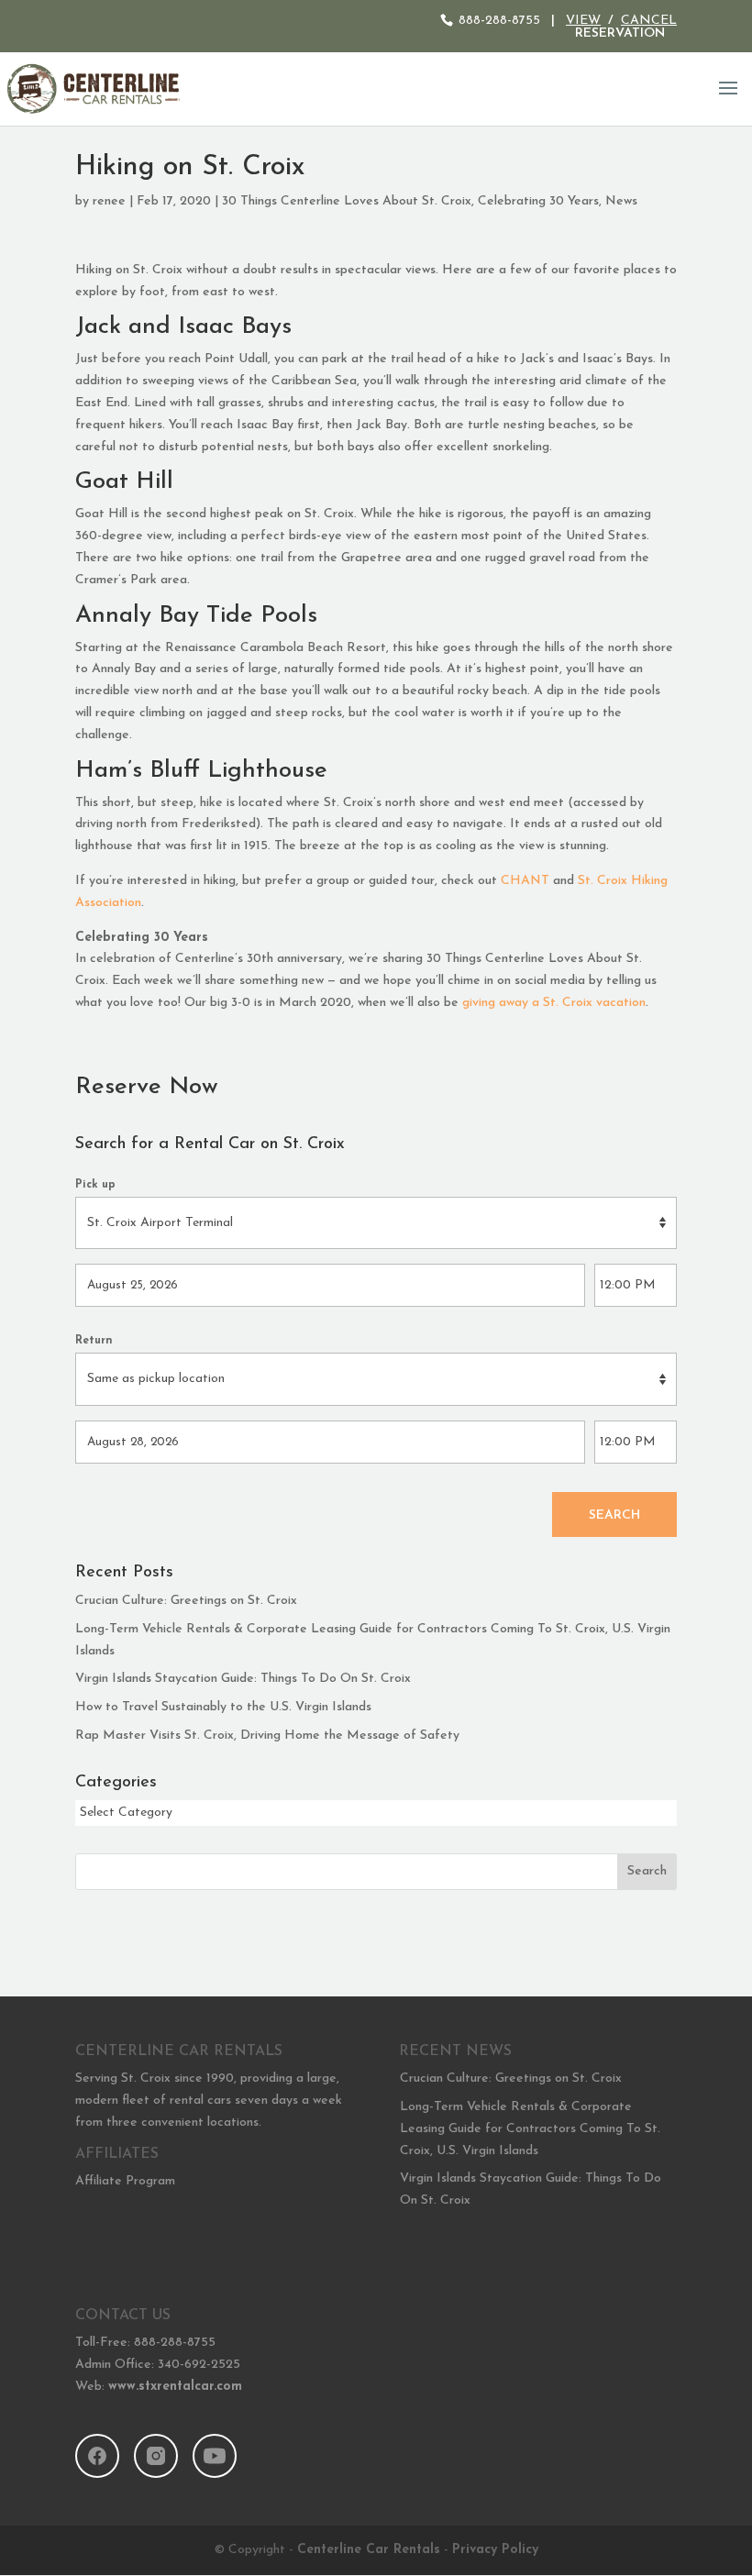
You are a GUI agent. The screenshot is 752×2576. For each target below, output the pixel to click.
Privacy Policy (495, 2550)
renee (109, 201)
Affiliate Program (125, 2181)
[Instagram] (156, 2456)
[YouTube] (215, 2456)
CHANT (525, 881)
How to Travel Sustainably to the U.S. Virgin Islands (223, 1707)
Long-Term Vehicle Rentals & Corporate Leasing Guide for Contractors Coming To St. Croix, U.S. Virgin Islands (530, 2129)
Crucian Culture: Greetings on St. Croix (186, 1601)
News (621, 201)
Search (614, 1515)
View (583, 21)
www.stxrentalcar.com (175, 2387)
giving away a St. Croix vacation (554, 1003)
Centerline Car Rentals (369, 2550)
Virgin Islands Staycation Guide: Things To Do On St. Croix (243, 1679)
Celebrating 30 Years (538, 201)
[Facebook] (97, 2456)
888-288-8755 (499, 21)
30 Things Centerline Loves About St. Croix (347, 201)
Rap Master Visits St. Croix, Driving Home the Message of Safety (267, 1736)
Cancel (649, 21)
